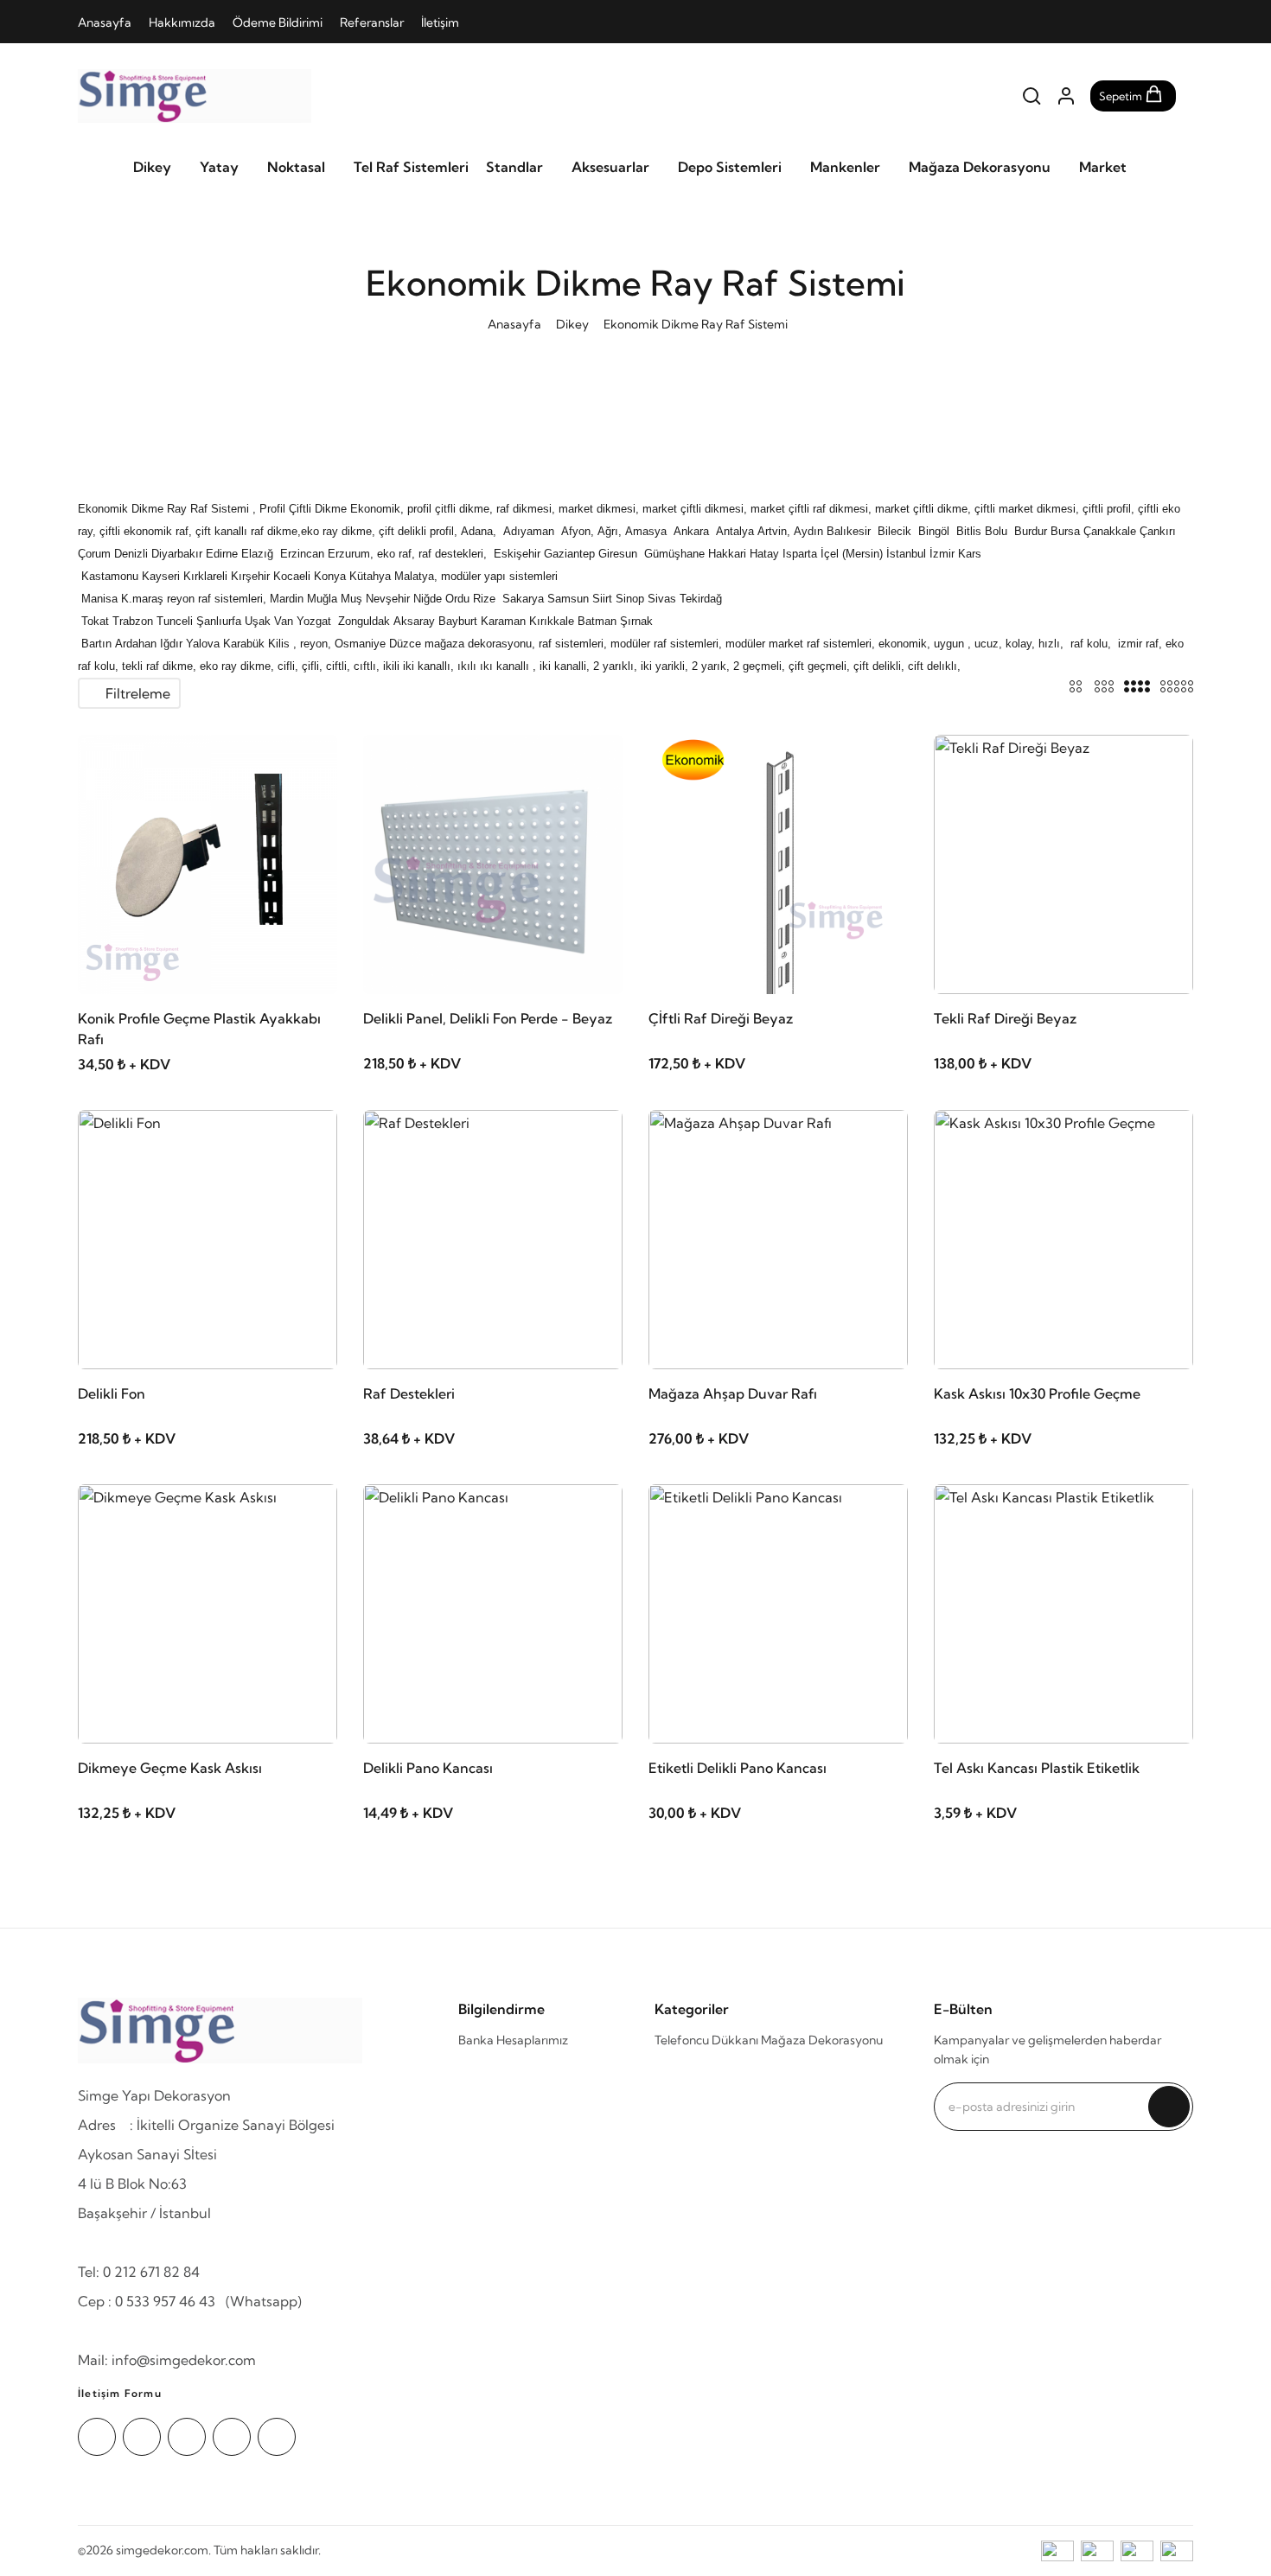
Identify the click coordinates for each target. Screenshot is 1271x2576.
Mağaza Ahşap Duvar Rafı (733, 1393)
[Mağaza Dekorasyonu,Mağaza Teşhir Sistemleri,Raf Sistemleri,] (195, 96)
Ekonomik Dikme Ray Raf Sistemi (696, 324)
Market (1103, 167)
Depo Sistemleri (730, 167)
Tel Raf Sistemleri (411, 167)
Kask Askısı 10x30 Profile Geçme (1037, 1393)
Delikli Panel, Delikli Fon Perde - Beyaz (488, 1018)
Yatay (219, 167)
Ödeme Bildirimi (278, 22)
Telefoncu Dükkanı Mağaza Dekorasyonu (769, 2040)
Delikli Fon (112, 1393)
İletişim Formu (120, 2393)
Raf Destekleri (409, 1393)
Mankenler (845, 167)
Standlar (514, 167)
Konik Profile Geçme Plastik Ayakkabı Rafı (199, 1029)
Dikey (152, 167)
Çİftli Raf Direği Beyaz (721, 1018)
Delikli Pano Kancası (428, 1768)
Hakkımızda (182, 22)
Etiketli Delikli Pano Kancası (738, 1768)
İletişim (440, 22)
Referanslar (372, 22)
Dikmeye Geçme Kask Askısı (170, 1768)
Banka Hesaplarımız (513, 2040)
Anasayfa (105, 22)
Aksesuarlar (610, 167)
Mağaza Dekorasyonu (980, 167)
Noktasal (296, 167)
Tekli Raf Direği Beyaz (1005, 1018)
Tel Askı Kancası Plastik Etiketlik (1037, 1768)
